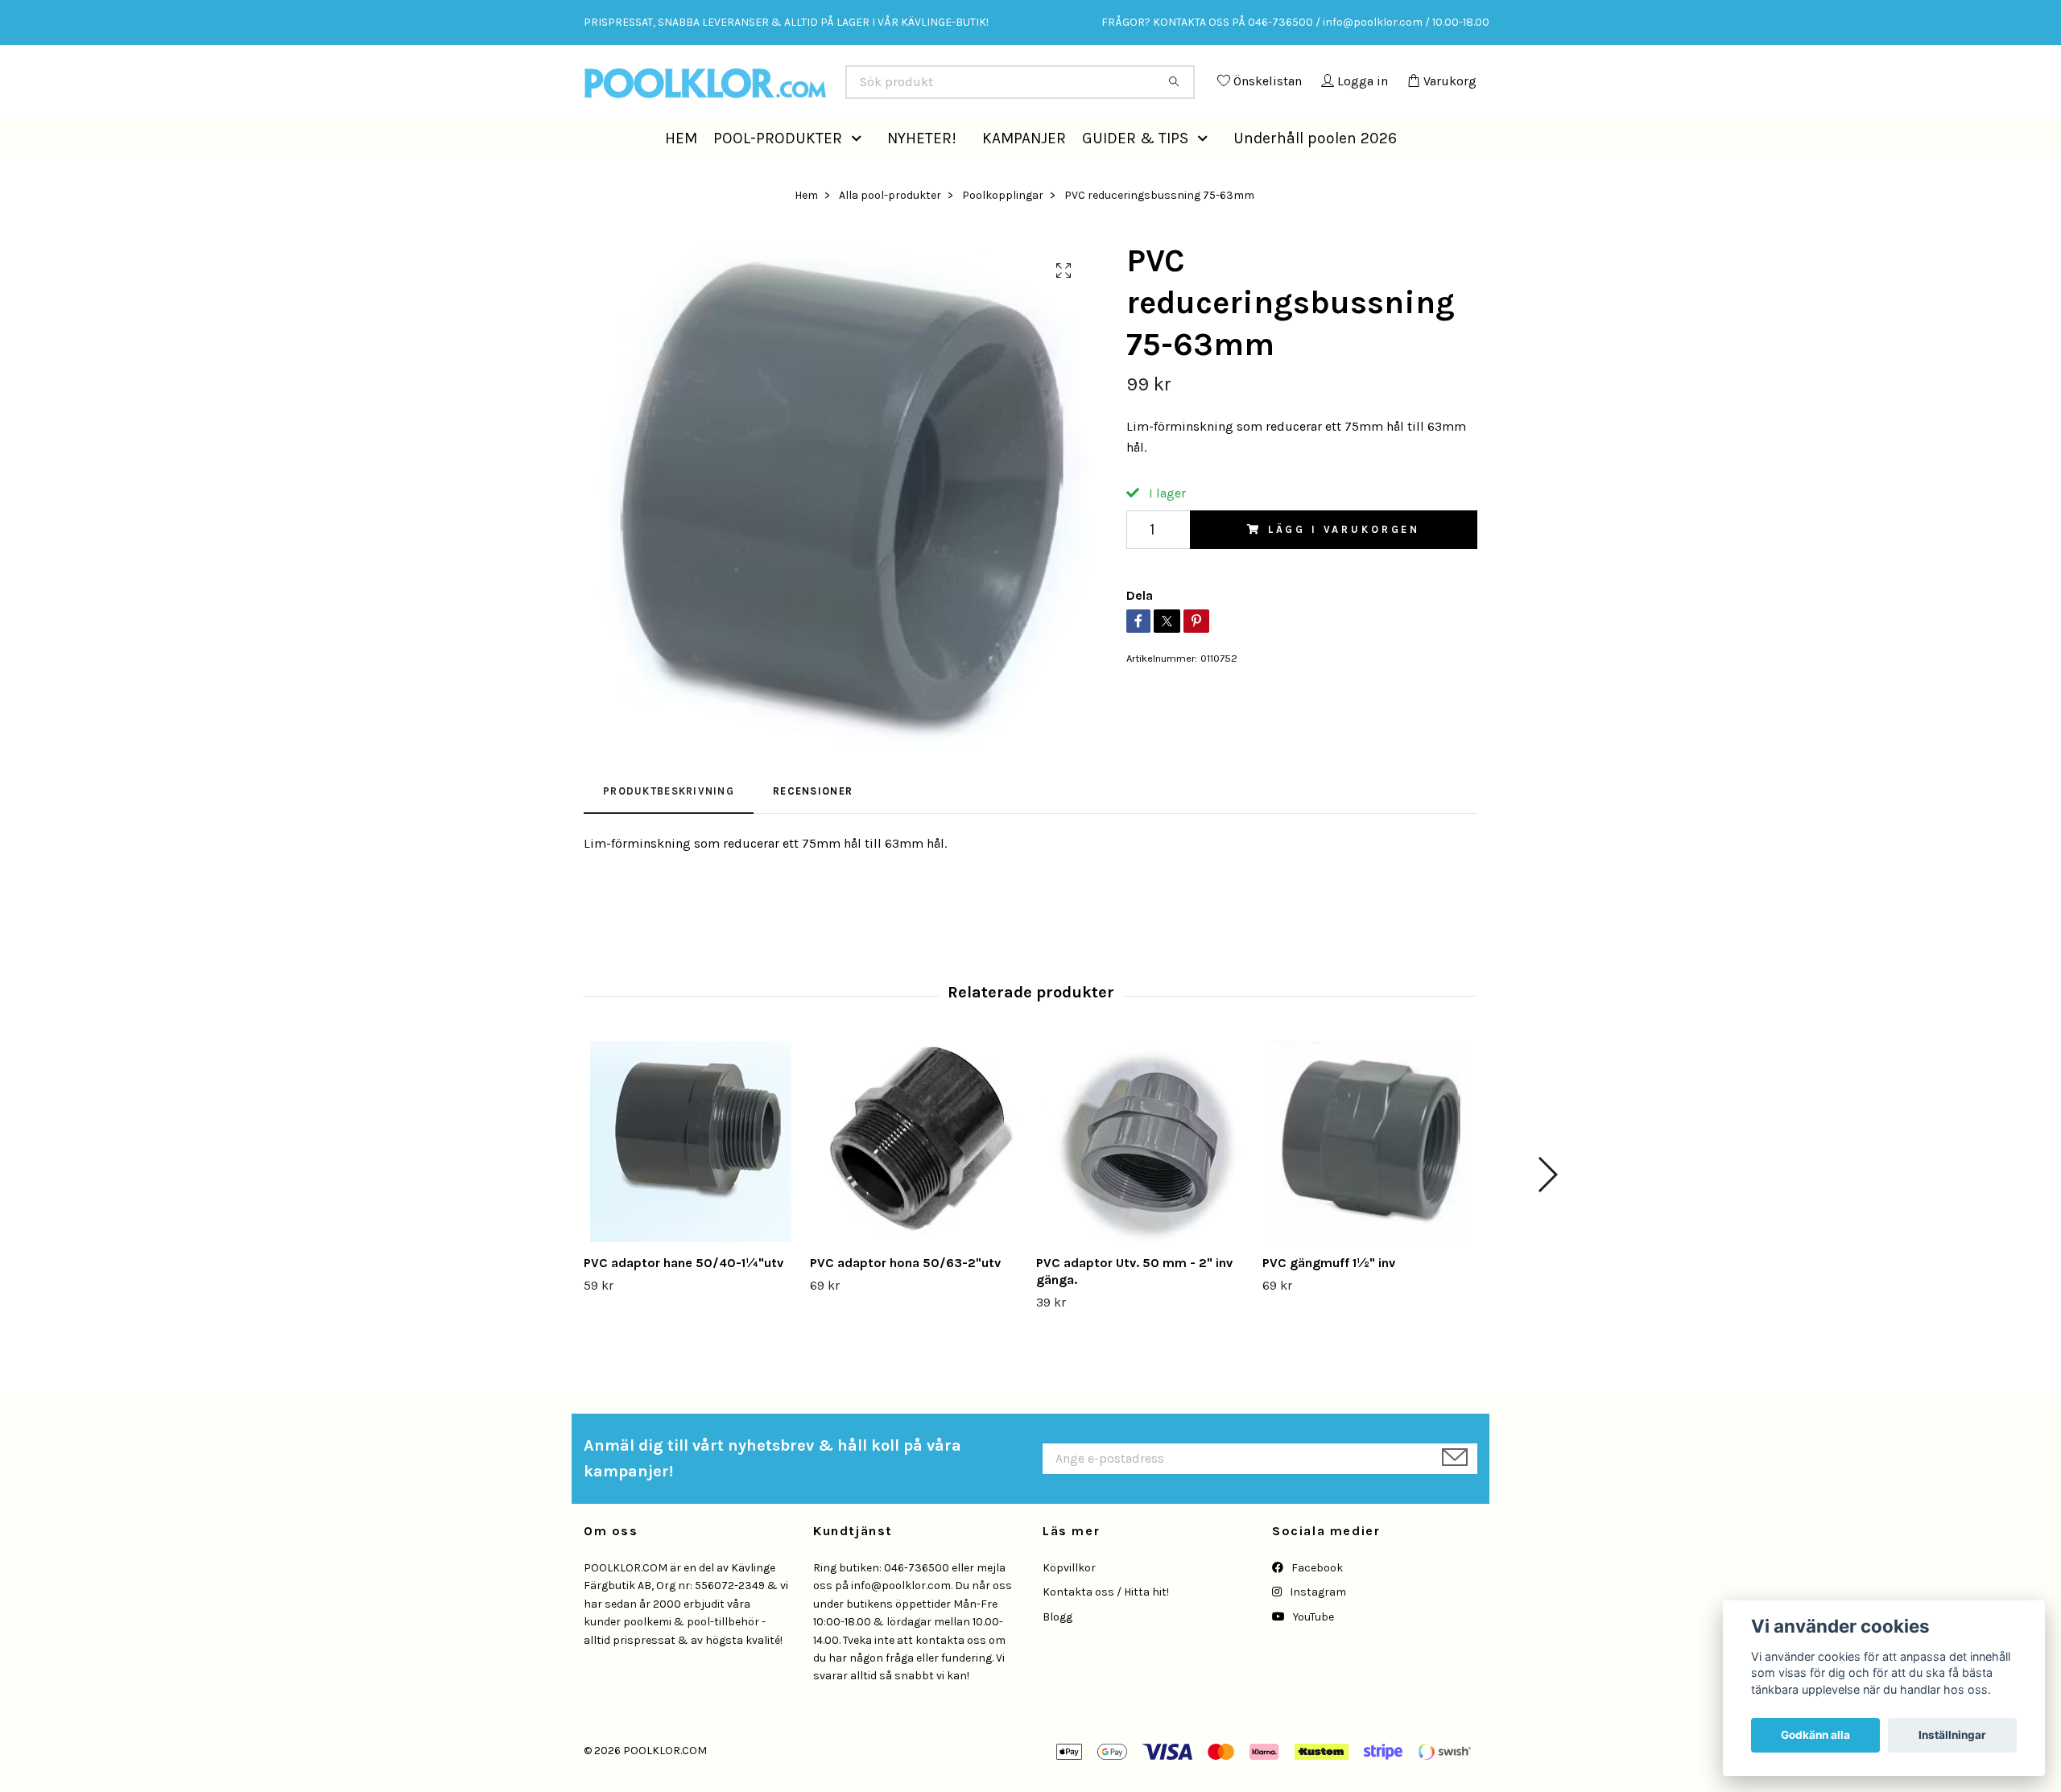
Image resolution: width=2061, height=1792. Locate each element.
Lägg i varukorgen (1344, 566)
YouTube (1312, 1653)
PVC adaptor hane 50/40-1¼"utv (684, 1299)
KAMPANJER (1024, 173)
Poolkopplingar (1003, 231)
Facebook (1316, 1604)
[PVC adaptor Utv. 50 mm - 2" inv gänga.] (1143, 1178)
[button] (860, 174)
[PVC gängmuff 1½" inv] (1369, 1178)
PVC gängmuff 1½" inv (1329, 1299)
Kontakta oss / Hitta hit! (1106, 1628)
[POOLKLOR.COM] (807, 89)
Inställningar (1952, 1735)
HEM (681, 173)
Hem (806, 231)
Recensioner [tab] (813, 827)
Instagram (1317, 1628)
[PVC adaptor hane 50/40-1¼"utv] (691, 1178)
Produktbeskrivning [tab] (669, 827)
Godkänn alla (1815, 1735)
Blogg (1057, 1653)
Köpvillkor (1069, 1604)
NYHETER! (922, 173)
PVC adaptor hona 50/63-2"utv (905, 1299)
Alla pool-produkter (890, 231)
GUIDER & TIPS (1135, 173)
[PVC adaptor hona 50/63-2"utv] (917, 1178)
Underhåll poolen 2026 (1315, 173)
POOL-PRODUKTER (778, 173)
